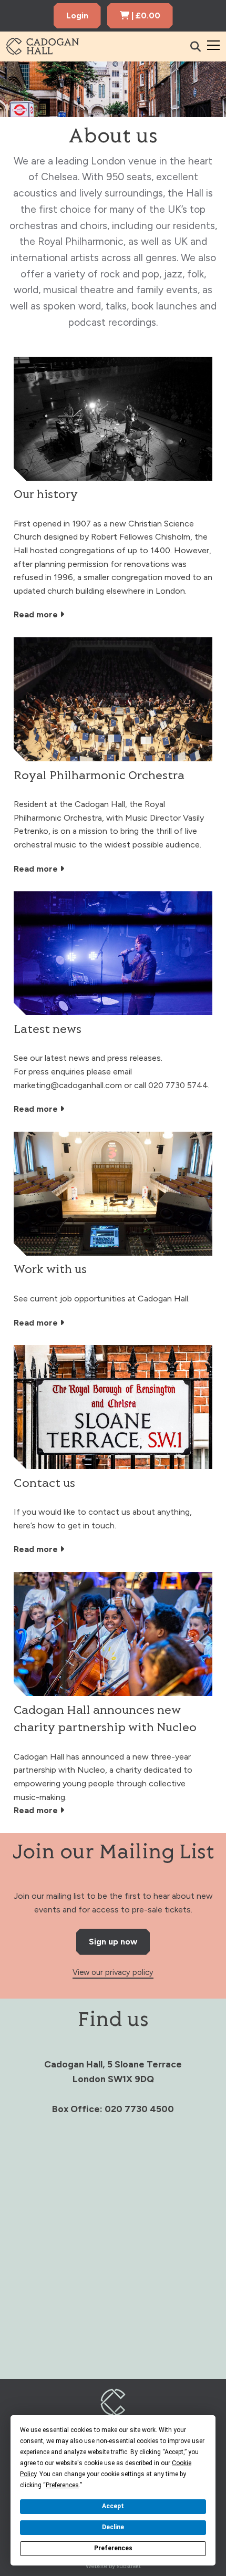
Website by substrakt (113, 2566)
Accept (113, 2506)
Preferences (113, 2548)
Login (77, 15)
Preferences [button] (62, 2485)
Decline (113, 2527)
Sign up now (113, 1942)
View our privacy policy (113, 1972)
